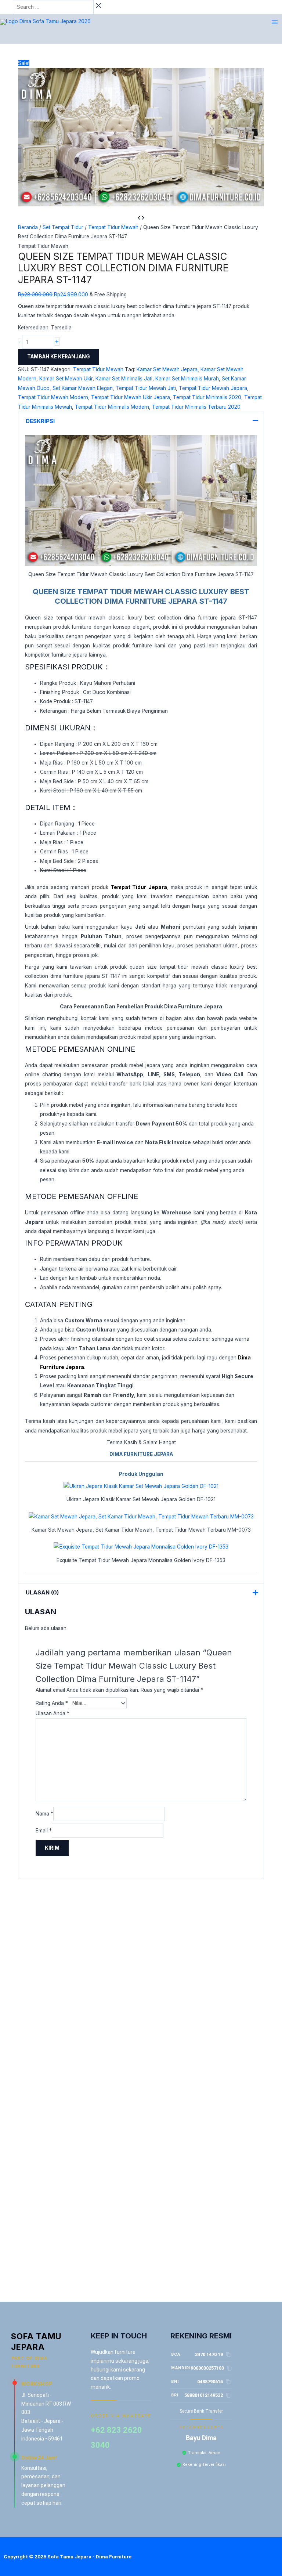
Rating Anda (52, 1703)
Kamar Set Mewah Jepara (167, 369)
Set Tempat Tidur (63, 227)
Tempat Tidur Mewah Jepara (213, 388)
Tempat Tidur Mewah (113, 227)
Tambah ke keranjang (59, 357)
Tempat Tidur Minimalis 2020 (207, 397)
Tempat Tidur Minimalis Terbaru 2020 (196, 407)
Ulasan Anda (53, 1713)
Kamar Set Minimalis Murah (187, 379)
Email (44, 1831)
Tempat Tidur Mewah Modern (53, 397)
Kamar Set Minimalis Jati (124, 379)
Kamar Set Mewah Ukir (66, 379)
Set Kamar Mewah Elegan (83, 388)
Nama (44, 1814)
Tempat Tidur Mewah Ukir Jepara (131, 397)
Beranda (28, 227)
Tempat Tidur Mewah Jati (146, 388)
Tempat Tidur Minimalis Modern (112, 407)
